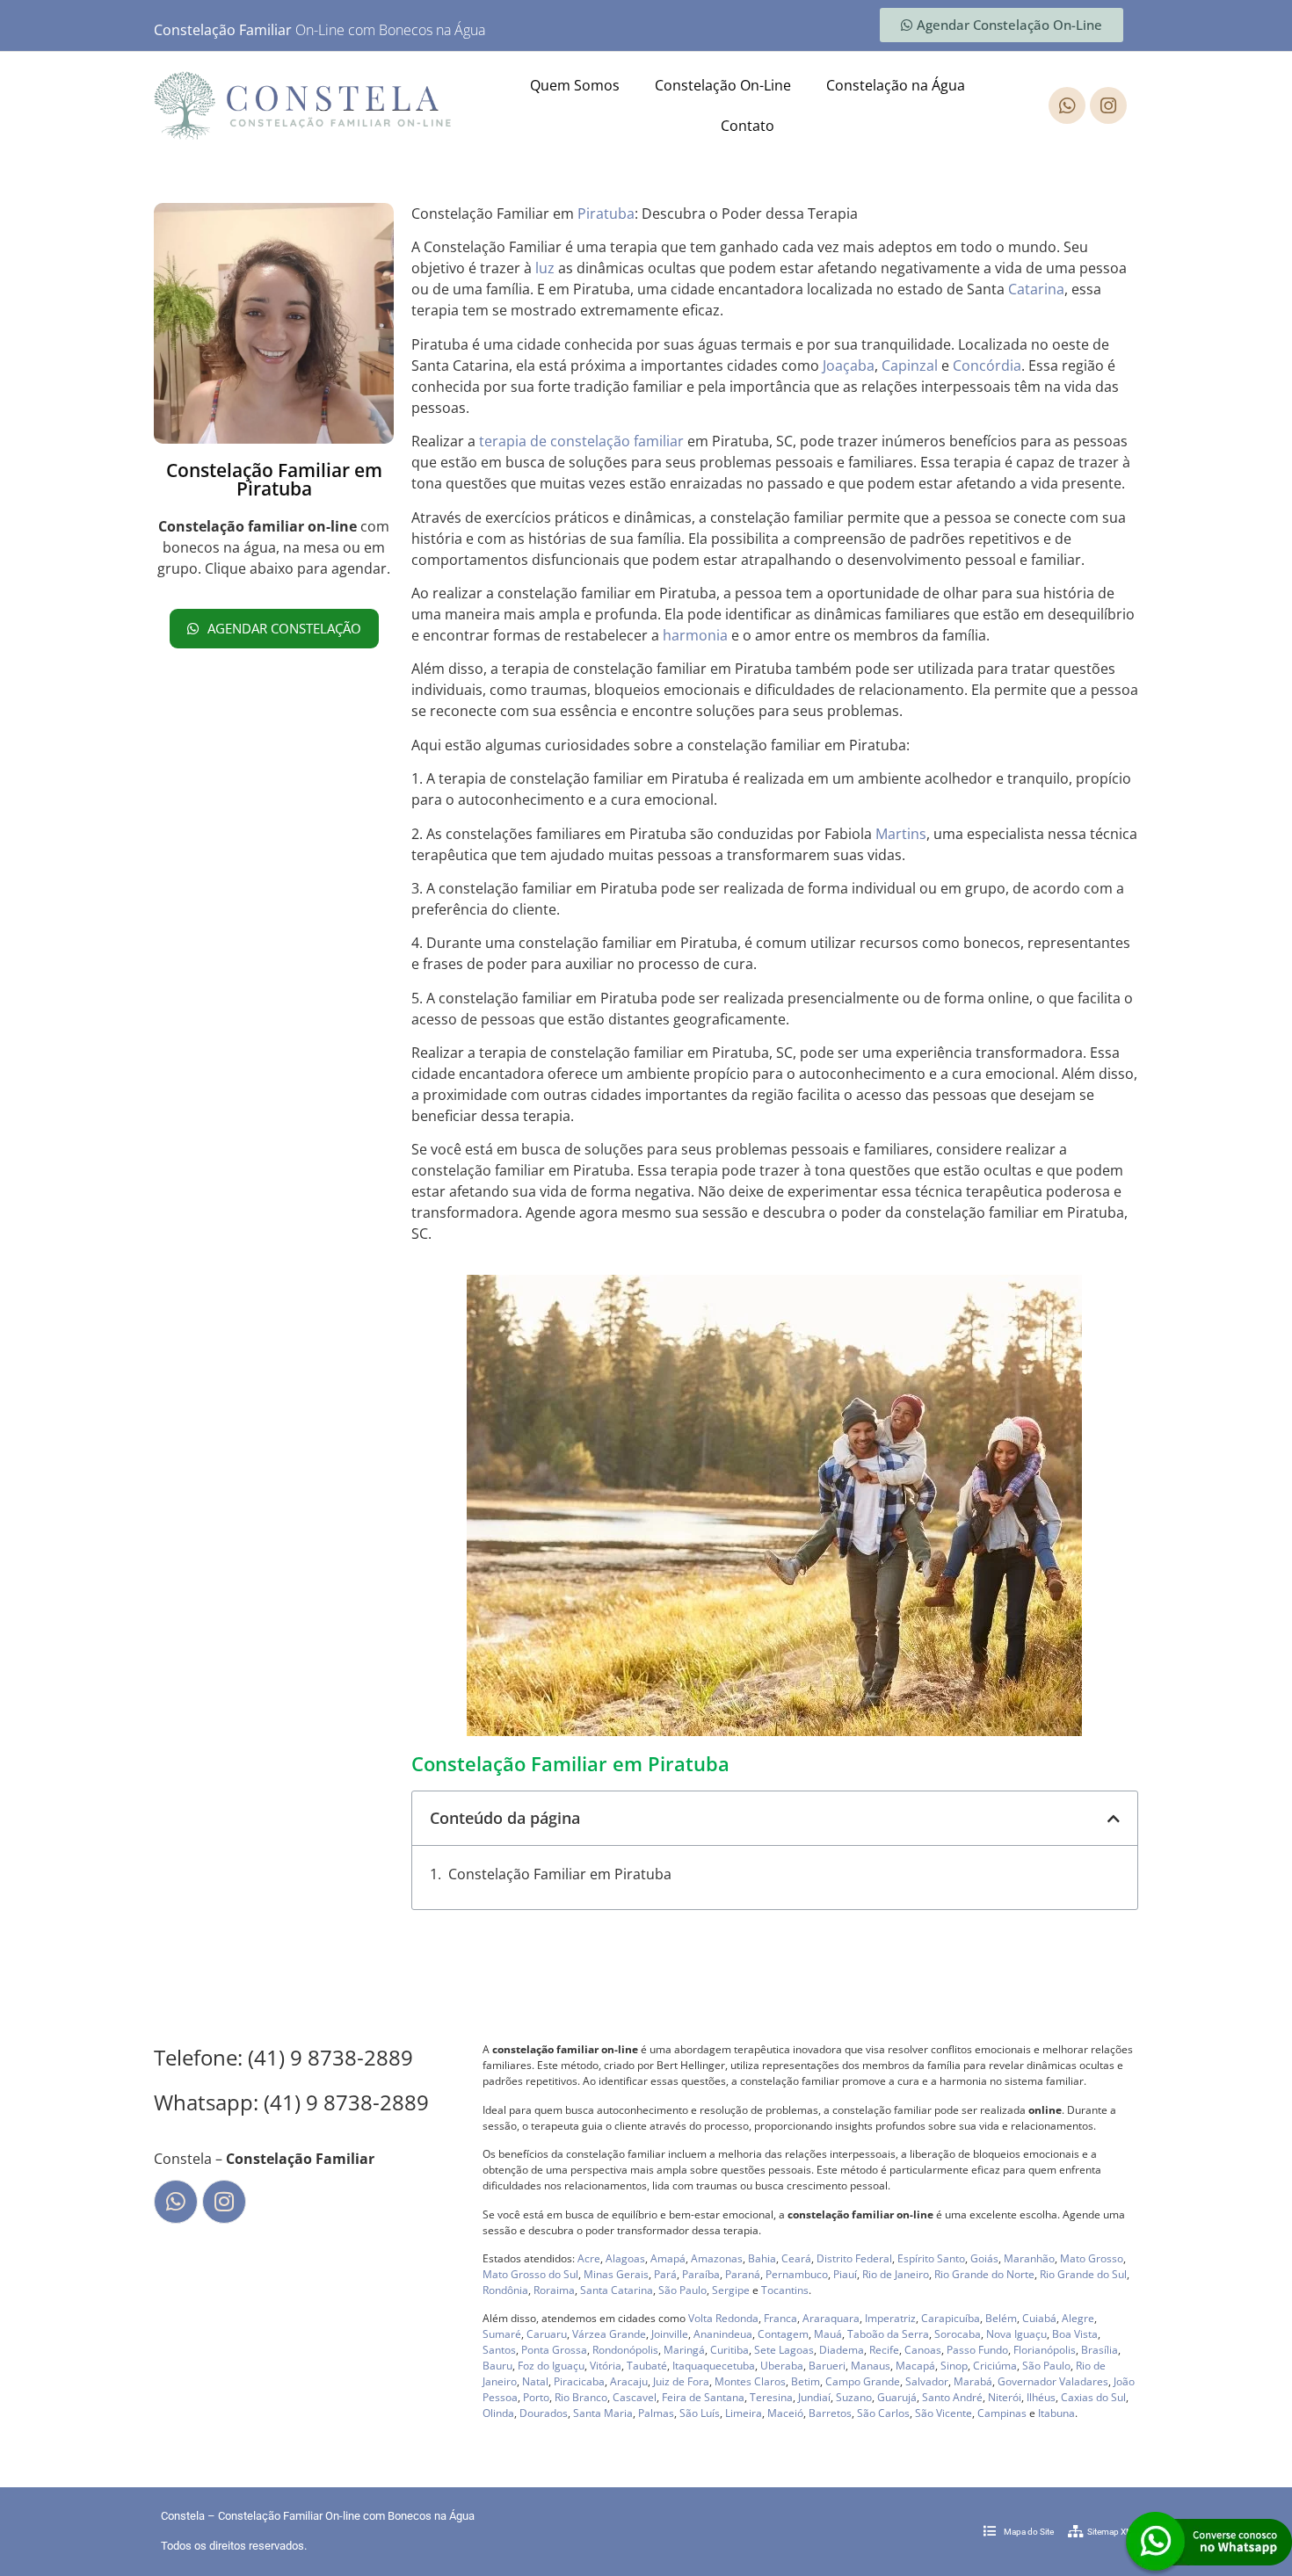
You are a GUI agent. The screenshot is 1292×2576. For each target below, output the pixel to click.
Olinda (498, 2413)
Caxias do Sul (1093, 2397)
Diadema (842, 2350)
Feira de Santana (703, 2397)
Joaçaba (849, 365)
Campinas (1002, 2413)
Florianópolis (1045, 2350)
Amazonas (717, 2258)
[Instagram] (1108, 105)
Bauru (497, 2366)
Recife (884, 2350)
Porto (536, 2397)
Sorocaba (958, 2334)
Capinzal (910, 365)
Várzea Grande (609, 2334)
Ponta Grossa (554, 2350)
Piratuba (606, 213)
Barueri (827, 2366)
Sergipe (731, 2290)
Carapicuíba (951, 2318)
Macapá (915, 2366)
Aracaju (629, 2381)
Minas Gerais (616, 2274)
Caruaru (547, 2334)
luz (545, 268)
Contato (748, 126)
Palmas (656, 2413)
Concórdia (987, 365)
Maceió (785, 2413)
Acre (589, 2258)
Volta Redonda (723, 2318)
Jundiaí (814, 2397)
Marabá (973, 2381)
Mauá (828, 2334)
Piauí (845, 2274)
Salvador (927, 2381)
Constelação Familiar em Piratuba (560, 1874)
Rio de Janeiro (896, 2274)
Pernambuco (797, 2274)
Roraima (554, 2290)
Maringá (684, 2350)
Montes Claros (750, 2381)
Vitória (606, 2366)
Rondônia (505, 2290)
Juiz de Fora (681, 2381)
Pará (665, 2274)
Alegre (1078, 2318)
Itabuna (1056, 2413)
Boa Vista (1075, 2334)
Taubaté (647, 2366)
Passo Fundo (977, 2350)
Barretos (830, 2413)
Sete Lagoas (784, 2350)
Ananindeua (723, 2334)
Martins (901, 834)
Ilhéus (1041, 2397)
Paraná (743, 2274)
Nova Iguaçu (1016, 2334)
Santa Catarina (617, 2290)
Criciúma (995, 2366)
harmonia (695, 635)
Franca (780, 2318)
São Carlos (883, 2413)
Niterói (1005, 2397)
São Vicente (944, 2413)
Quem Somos (575, 85)
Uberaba (782, 2366)
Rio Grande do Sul (1083, 2274)
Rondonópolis (625, 2350)
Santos (499, 2350)
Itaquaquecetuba (714, 2366)
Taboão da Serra (888, 2334)
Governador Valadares (1053, 2381)
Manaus (871, 2366)
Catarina (1036, 289)
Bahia (762, 2258)
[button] (1114, 1819)
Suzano (854, 2397)
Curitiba (729, 2350)
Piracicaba (579, 2381)
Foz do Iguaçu (551, 2366)
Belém (1001, 2318)
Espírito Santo (931, 2258)
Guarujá (897, 2397)
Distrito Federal (854, 2258)
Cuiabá (1039, 2318)
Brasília (1100, 2350)
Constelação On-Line (723, 85)
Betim (806, 2381)
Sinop (954, 2366)
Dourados (544, 2413)
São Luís (700, 2413)
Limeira (744, 2413)
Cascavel (635, 2397)
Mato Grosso (1092, 2258)
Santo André (952, 2397)
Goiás (984, 2258)
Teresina (771, 2397)
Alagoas (625, 2258)
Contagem (783, 2334)
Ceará (796, 2258)
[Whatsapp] (1067, 105)
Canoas (923, 2350)
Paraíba (701, 2274)
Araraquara (831, 2318)
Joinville (670, 2334)
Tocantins (785, 2290)
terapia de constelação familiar (581, 441)
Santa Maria (603, 2413)
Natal (535, 2381)
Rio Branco (581, 2397)
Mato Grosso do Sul (530, 2274)
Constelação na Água (896, 85)
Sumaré (502, 2334)
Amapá (668, 2258)
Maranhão (1029, 2258)
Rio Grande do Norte (984, 2274)
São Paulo (682, 2290)
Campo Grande (863, 2381)
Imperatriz (890, 2318)
